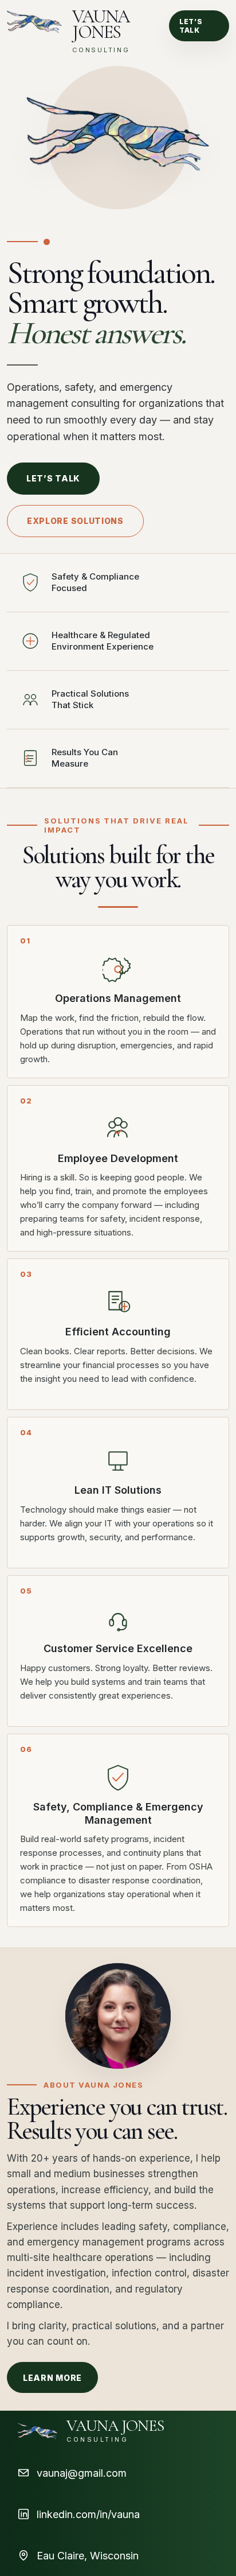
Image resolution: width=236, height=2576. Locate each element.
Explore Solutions (75, 521)
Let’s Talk (191, 26)
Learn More (52, 2378)
